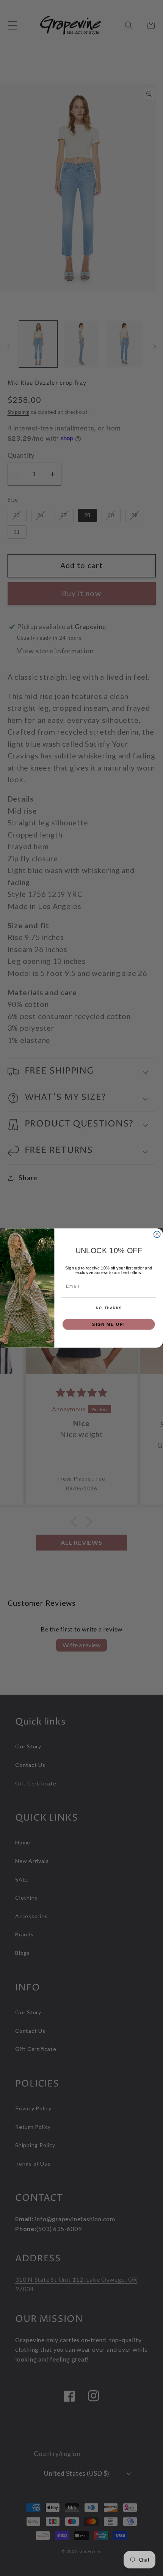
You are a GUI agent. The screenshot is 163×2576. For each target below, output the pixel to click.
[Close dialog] (157, 1234)
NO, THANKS (109, 1308)
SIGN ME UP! (109, 1324)
